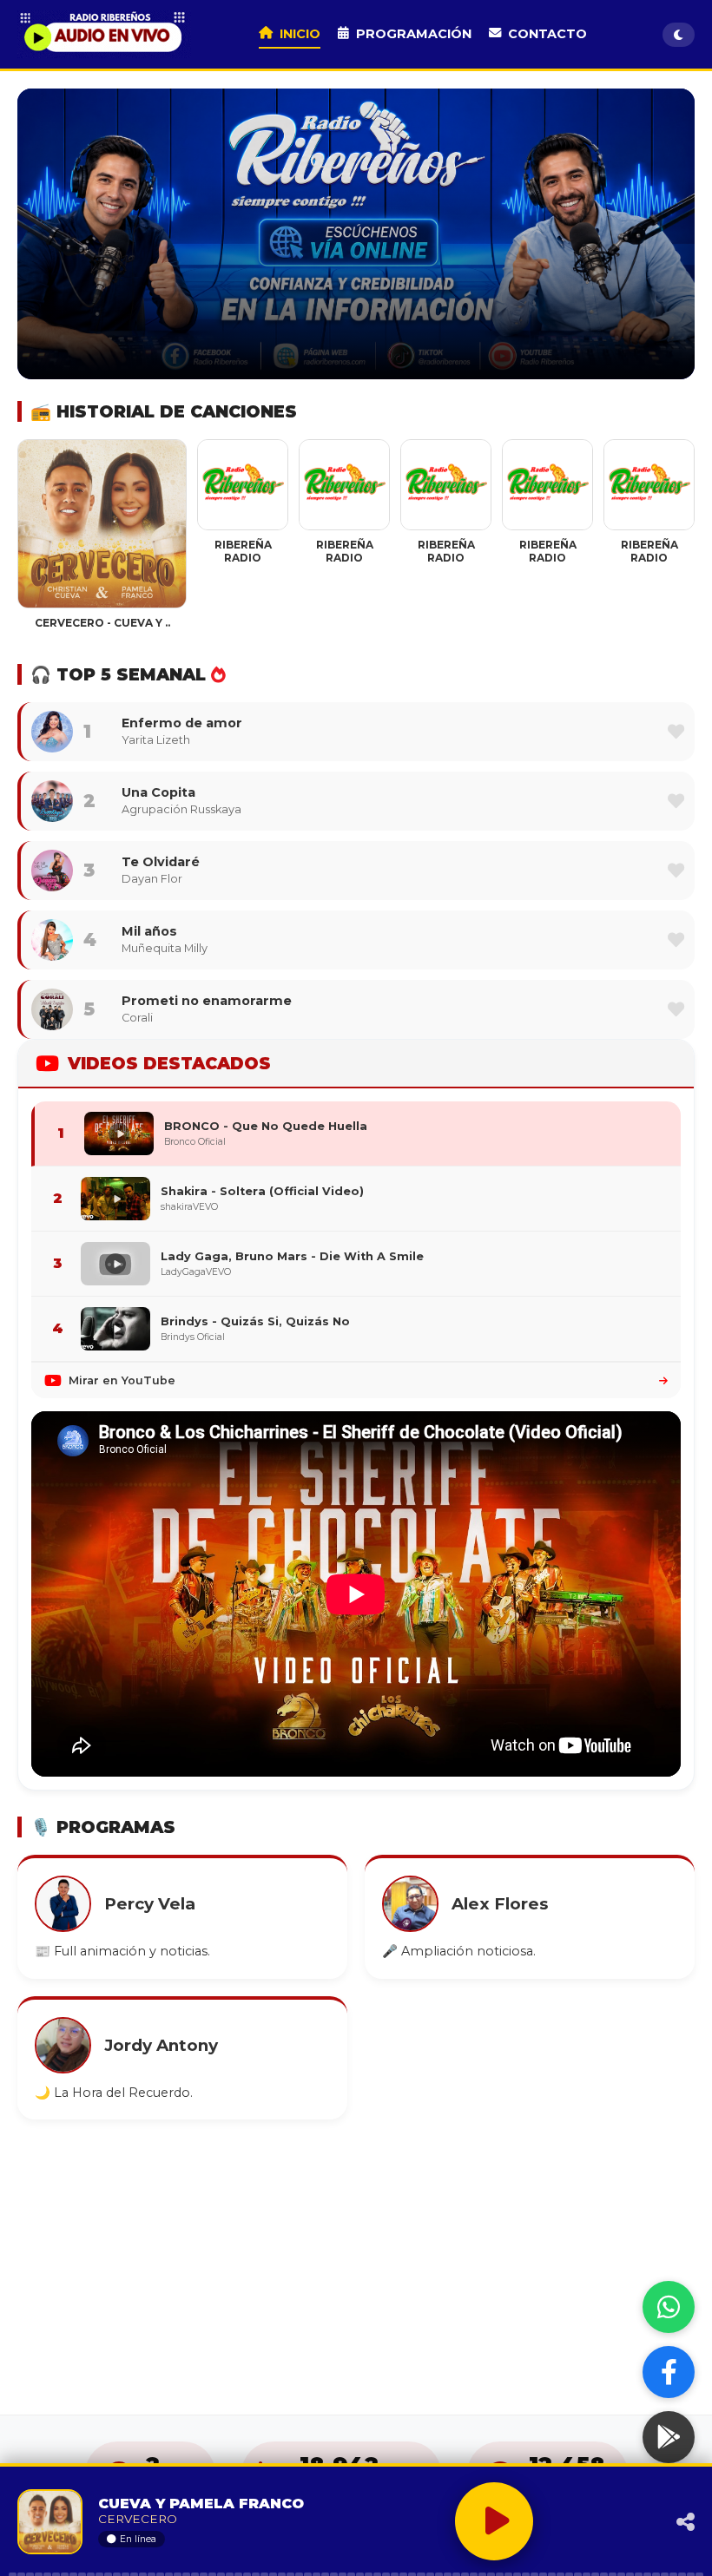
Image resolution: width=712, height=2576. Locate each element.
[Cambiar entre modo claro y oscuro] (679, 35)
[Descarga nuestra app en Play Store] (669, 2437)
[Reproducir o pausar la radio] (494, 2521)
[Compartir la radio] (649, 2522)
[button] (676, 731)
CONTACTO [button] (547, 34)
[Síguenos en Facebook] (669, 2372)
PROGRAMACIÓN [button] (414, 34)
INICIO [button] (300, 34)
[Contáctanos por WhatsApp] (669, 2307)
